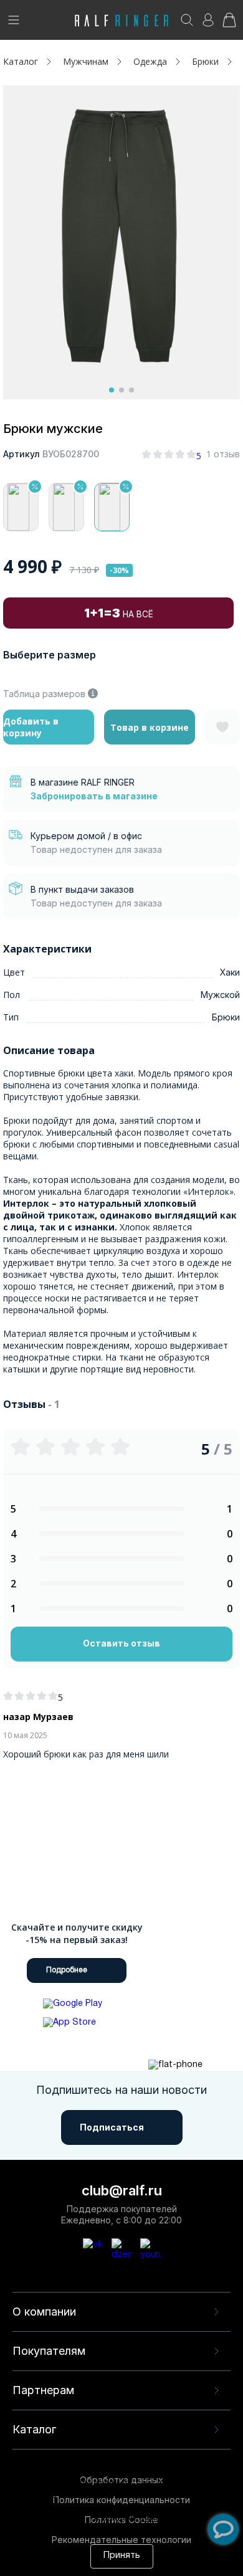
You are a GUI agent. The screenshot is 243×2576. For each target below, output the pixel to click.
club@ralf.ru (122, 2190)
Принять (122, 2556)
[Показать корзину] (229, 24)
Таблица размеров (44, 694)
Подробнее (67, 1970)
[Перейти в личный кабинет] (208, 24)
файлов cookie (196, 2507)
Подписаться (112, 2127)
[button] (112, 390)
